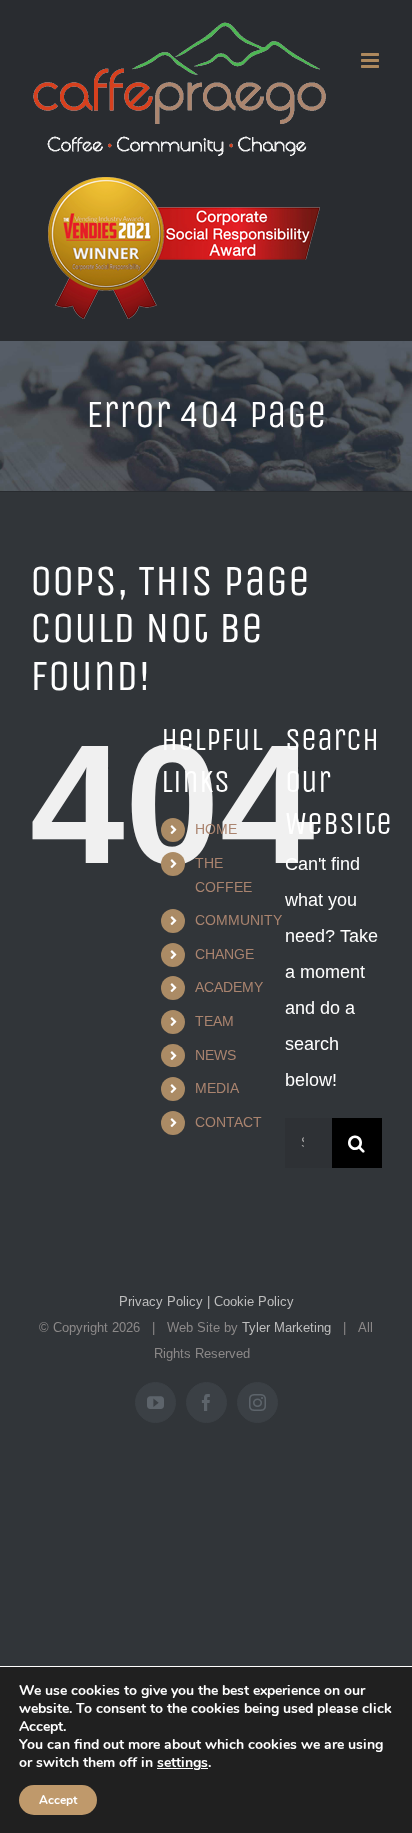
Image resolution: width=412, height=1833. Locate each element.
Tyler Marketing (286, 1327)
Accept (58, 1800)
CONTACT (228, 1122)
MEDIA (217, 1088)
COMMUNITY (238, 920)
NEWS (215, 1055)
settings (182, 1763)
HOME (216, 829)
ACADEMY (229, 987)
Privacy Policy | (164, 1301)
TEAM (214, 1021)
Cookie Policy (252, 1301)
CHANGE (224, 954)
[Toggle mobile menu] (371, 60)
